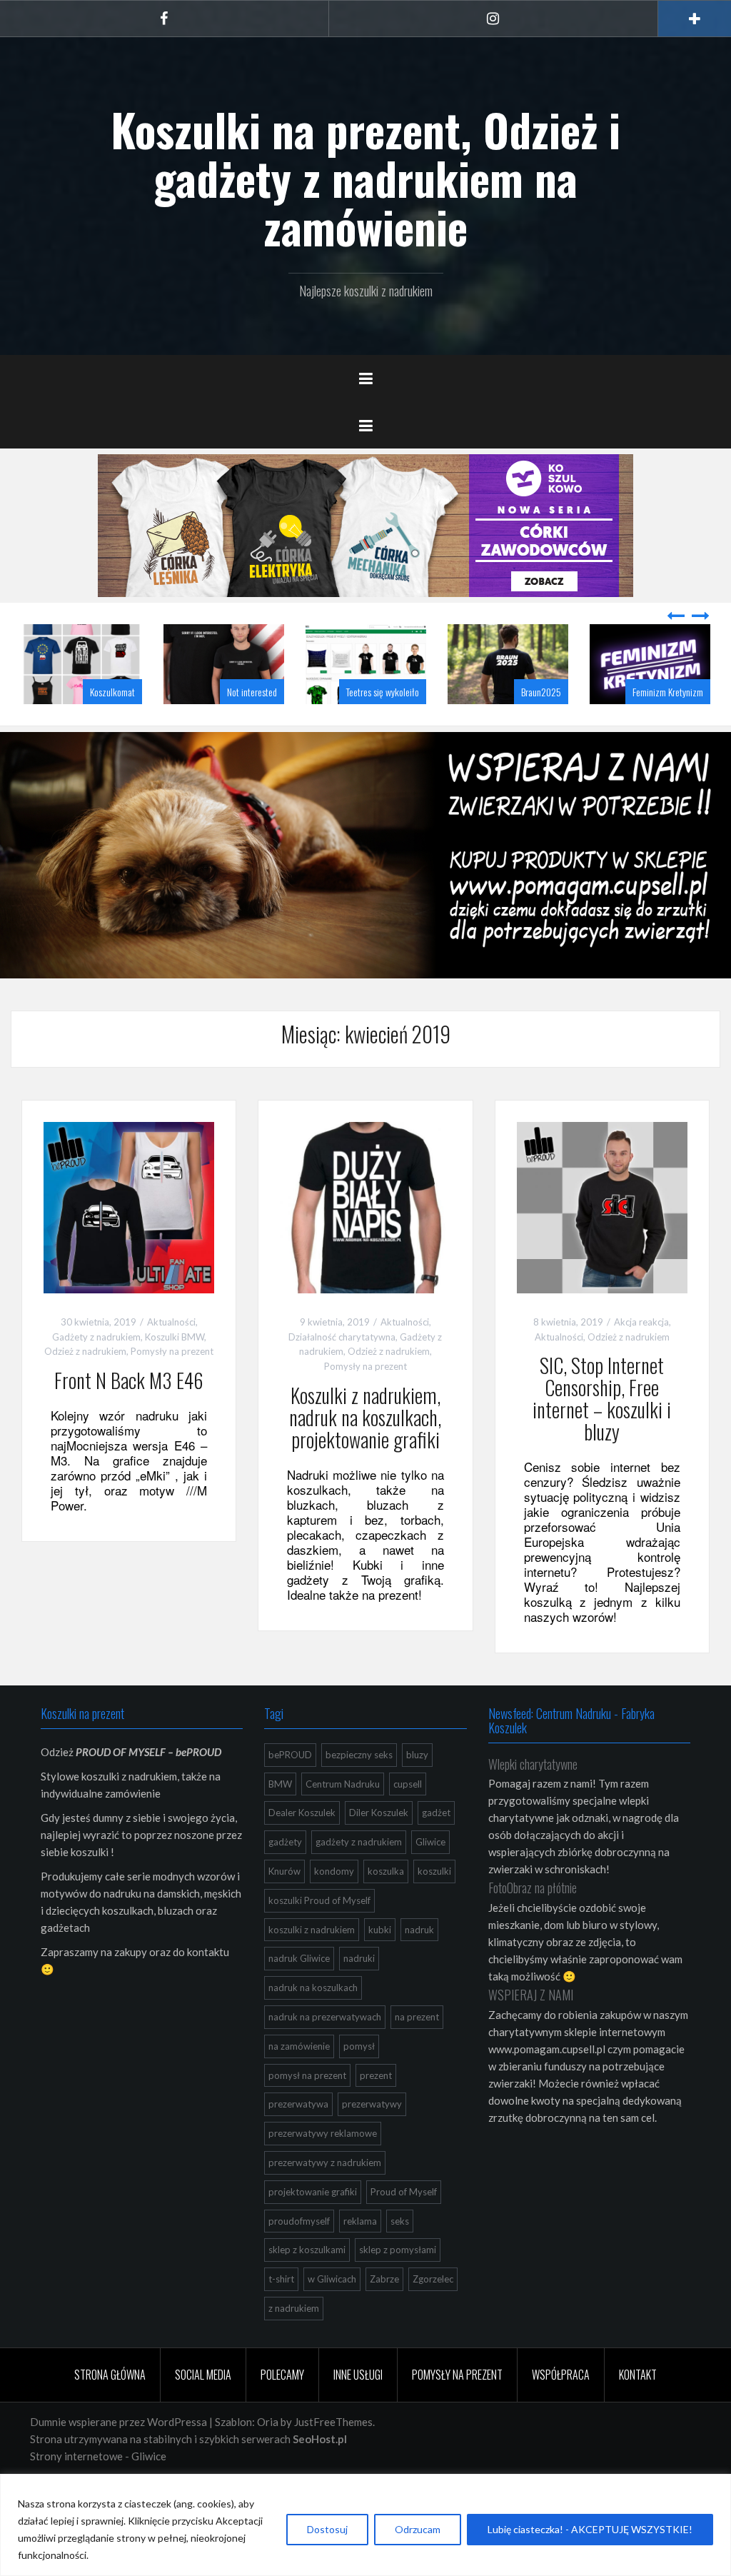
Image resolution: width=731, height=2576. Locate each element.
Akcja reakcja (641, 1358)
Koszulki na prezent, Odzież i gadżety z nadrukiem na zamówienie (365, 178)
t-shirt (281, 2315)
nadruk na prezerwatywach (325, 2053)
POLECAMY (282, 2410)
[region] (365, 2525)
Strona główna (110, 2410)
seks (400, 2257)
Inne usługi (358, 2410)
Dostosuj (327, 2529)
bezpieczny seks (359, 1790)
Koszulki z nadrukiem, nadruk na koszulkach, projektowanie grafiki (365, 1453)
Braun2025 (459, 727)
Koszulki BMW (175, 1373)
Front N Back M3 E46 (129, 1416)
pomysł (359, 2082)
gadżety (285, 1878)
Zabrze (384, 2315)
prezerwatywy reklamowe (323, 2169)
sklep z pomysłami (398, 2285)
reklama (360, 2257)
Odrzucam (418, 2529)
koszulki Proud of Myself (319, 1936)
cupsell (408, 1820)
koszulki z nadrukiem (312, 1965)
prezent (376, 2111)
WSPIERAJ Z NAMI (531, 2030)
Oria (268, 2457)
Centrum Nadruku (343, 1820)
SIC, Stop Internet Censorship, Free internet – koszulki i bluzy (602, 1434)
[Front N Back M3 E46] (129, 1242)
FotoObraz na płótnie (533, 1923)
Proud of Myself (404, 2227)
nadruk (419, 1965)
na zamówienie (299, 2082)
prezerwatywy (372, 2140)
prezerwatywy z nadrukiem (325, 2198)
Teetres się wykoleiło (301, 727)
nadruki (359, 1994)
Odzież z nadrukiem (85, 1387)
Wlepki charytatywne (533, 1800)
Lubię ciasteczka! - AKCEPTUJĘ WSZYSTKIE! (590, 2529)
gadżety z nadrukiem (359, 1878)
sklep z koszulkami (307, 2285)
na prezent (417, 2053)
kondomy (334, 1907)
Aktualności (171, 1358)
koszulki (434, 1907)
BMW (280, 1820)
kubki (380, 1965)
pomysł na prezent (307, 2111)
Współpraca (561, 2410)
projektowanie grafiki (313, 2227)
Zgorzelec (433, 2315)
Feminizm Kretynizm (586, 727)
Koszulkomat (30, 727)
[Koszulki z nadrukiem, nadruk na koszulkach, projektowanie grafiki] (365, 1242)
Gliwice (430, 1878)
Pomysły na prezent (172, 1387)
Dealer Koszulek (302, 1848)
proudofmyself (299, 2257)
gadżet (436, 1848)
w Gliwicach (332, 2315)
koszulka (386, 1907)
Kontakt (638, 2410)
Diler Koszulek (379, 1848)
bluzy (417, 1790)
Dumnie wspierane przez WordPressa (119, 2457)
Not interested (170, 727)
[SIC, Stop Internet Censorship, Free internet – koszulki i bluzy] (602, 1242)
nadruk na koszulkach (313, 2023)
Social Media (203, 2410)
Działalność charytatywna (342, 1373)
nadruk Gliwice (299, 1994)
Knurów (284, 1907)
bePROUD (290, 1790)
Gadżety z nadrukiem (96, 1373)
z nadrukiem (294, 2344)
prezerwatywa (298, 2140)
